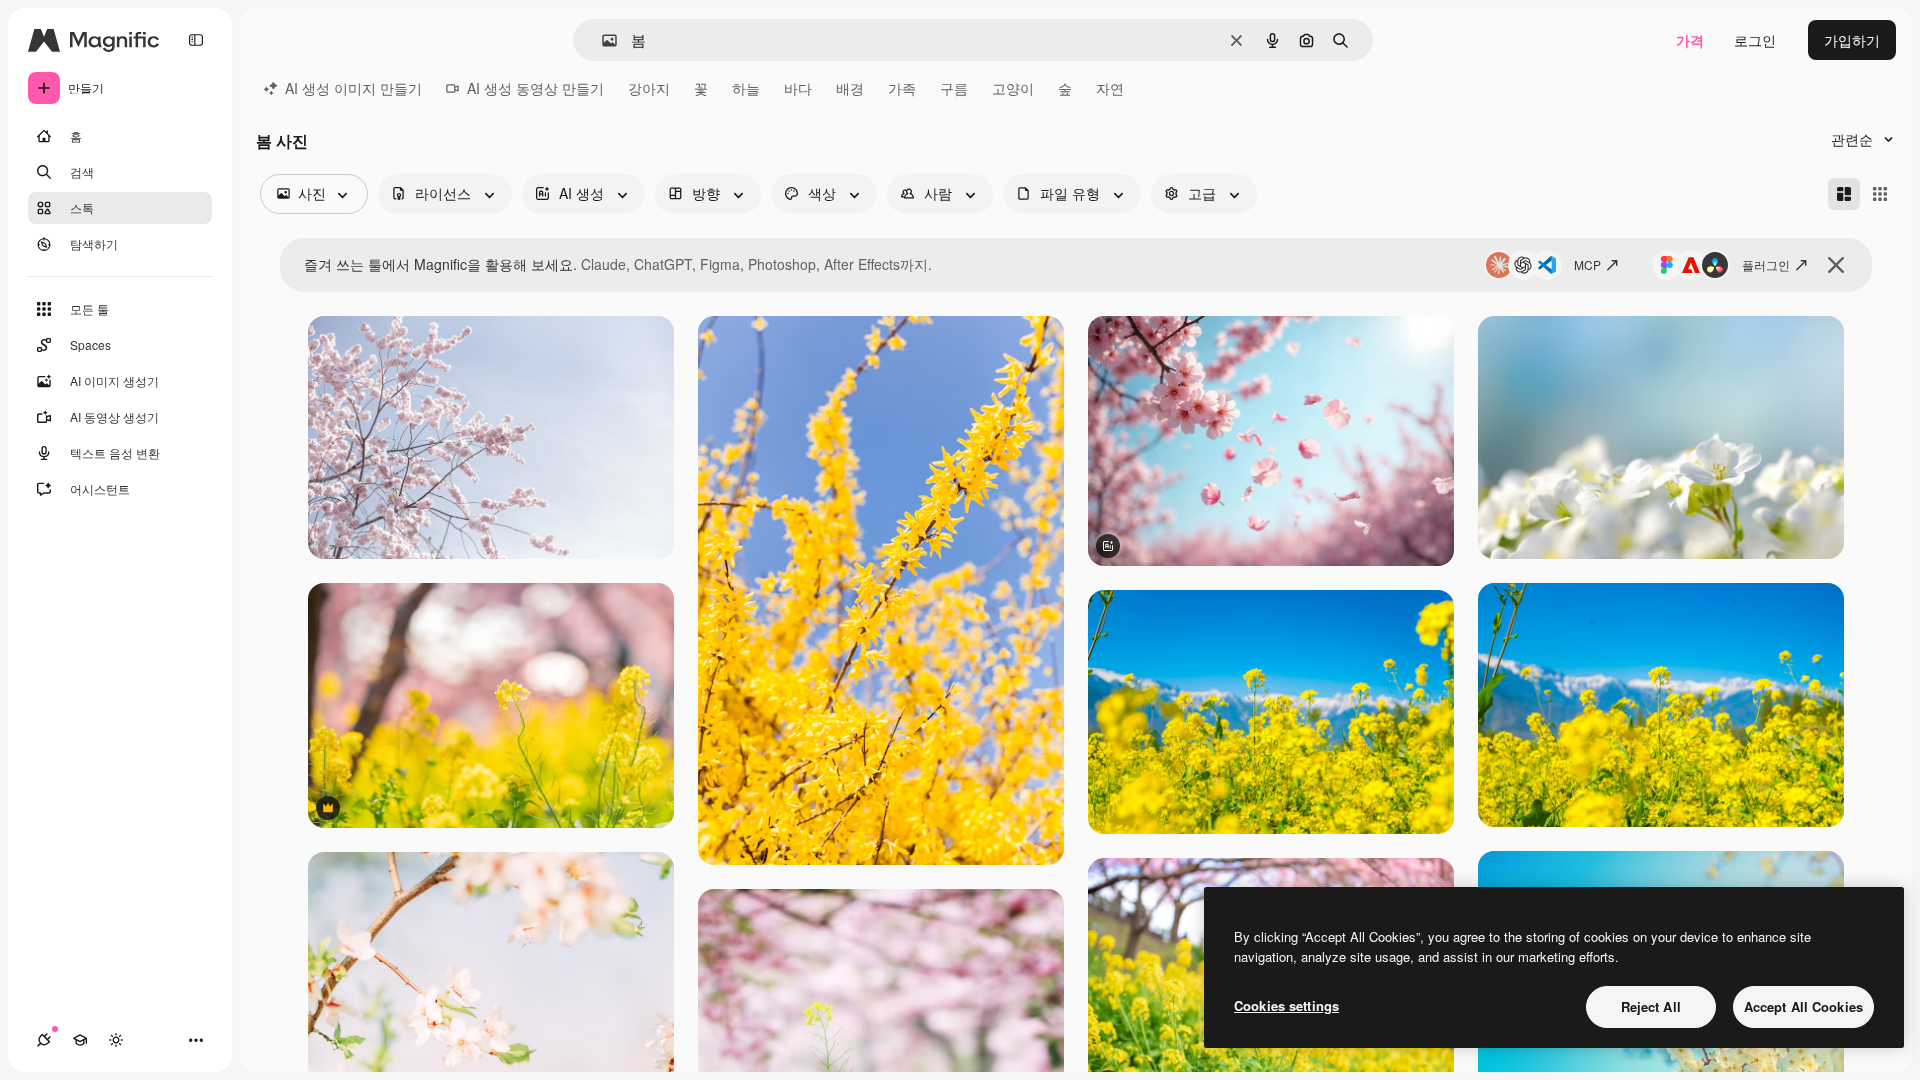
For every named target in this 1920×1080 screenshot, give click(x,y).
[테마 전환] (116, 1040)
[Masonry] (1844, 194)
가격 (1690, 40)
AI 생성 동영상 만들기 (535, 88)
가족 (902, 88)
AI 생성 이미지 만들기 (353, 88)
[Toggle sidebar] (196, 40)
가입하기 (1852, 40)
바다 (798, 88)
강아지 (649, 88)
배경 (850, 88)
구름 (954, 88)
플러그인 (1766, 264)
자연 (1110, 88)
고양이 (1013, 88)
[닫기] (1836, 265)
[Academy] (80, 1040)
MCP (1587, 264)
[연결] (44, 1040)
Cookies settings (1286, 1005)
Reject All (1651, 1006)
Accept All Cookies (1803, 1006)
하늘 (746, 88)
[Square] (1880, 194)
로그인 (1755, 40)
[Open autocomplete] (601, 40)
